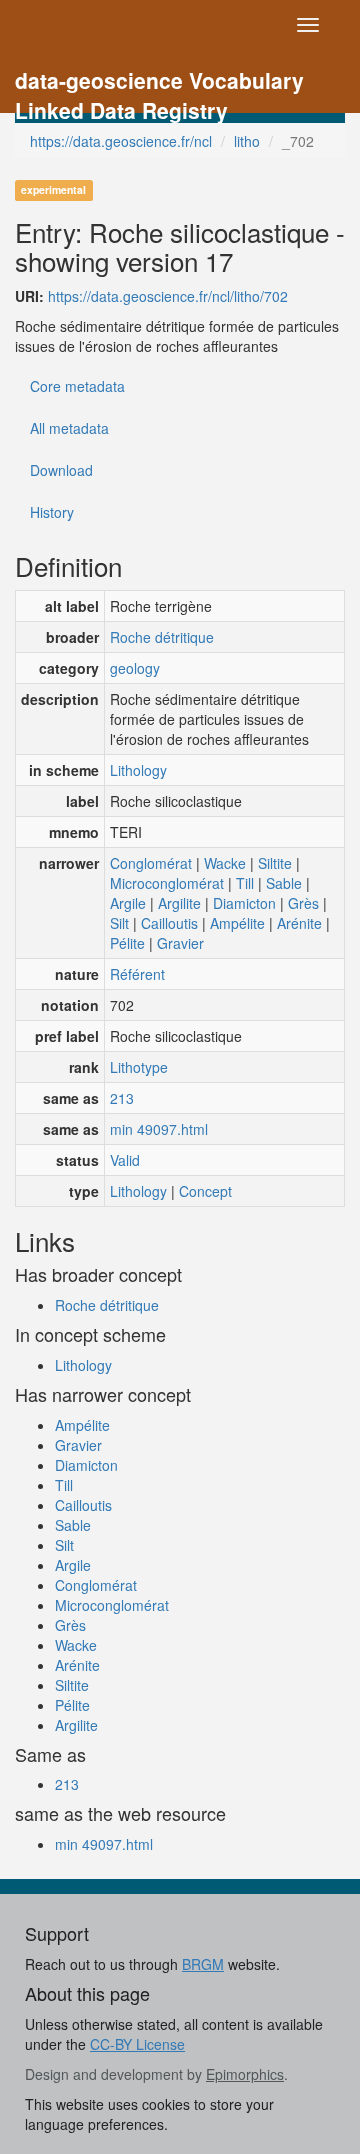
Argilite (179, 903)
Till (245, 883)
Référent (137, 974)
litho (247, 141)
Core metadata (77, 386)
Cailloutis (169, 923)
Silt (119, 923)
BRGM (203, 1964)
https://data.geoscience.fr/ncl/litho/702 (168, 296)
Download (61, 470)
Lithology (138, 770)
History (52, 512)
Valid (125, 1160)
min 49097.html (159, 1129)
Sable (284, 883)
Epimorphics (245, 2074)
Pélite (127, 943)
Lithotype (139, 1067)
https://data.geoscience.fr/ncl (121, 141)
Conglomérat (151, 863)
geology (135, 668)
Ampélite (237, 923)
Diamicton (244, 903)
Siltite (275, 863)
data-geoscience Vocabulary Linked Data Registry (159, 82)
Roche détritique (162, 637)
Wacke (225, 863)
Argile (128, 903)
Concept (205, 1191)
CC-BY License (137, 2044)
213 (122, 1098)
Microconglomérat (167, 883)
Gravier (180, 943)
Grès (303, 903)
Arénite (299, 923)
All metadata (69, 428)
